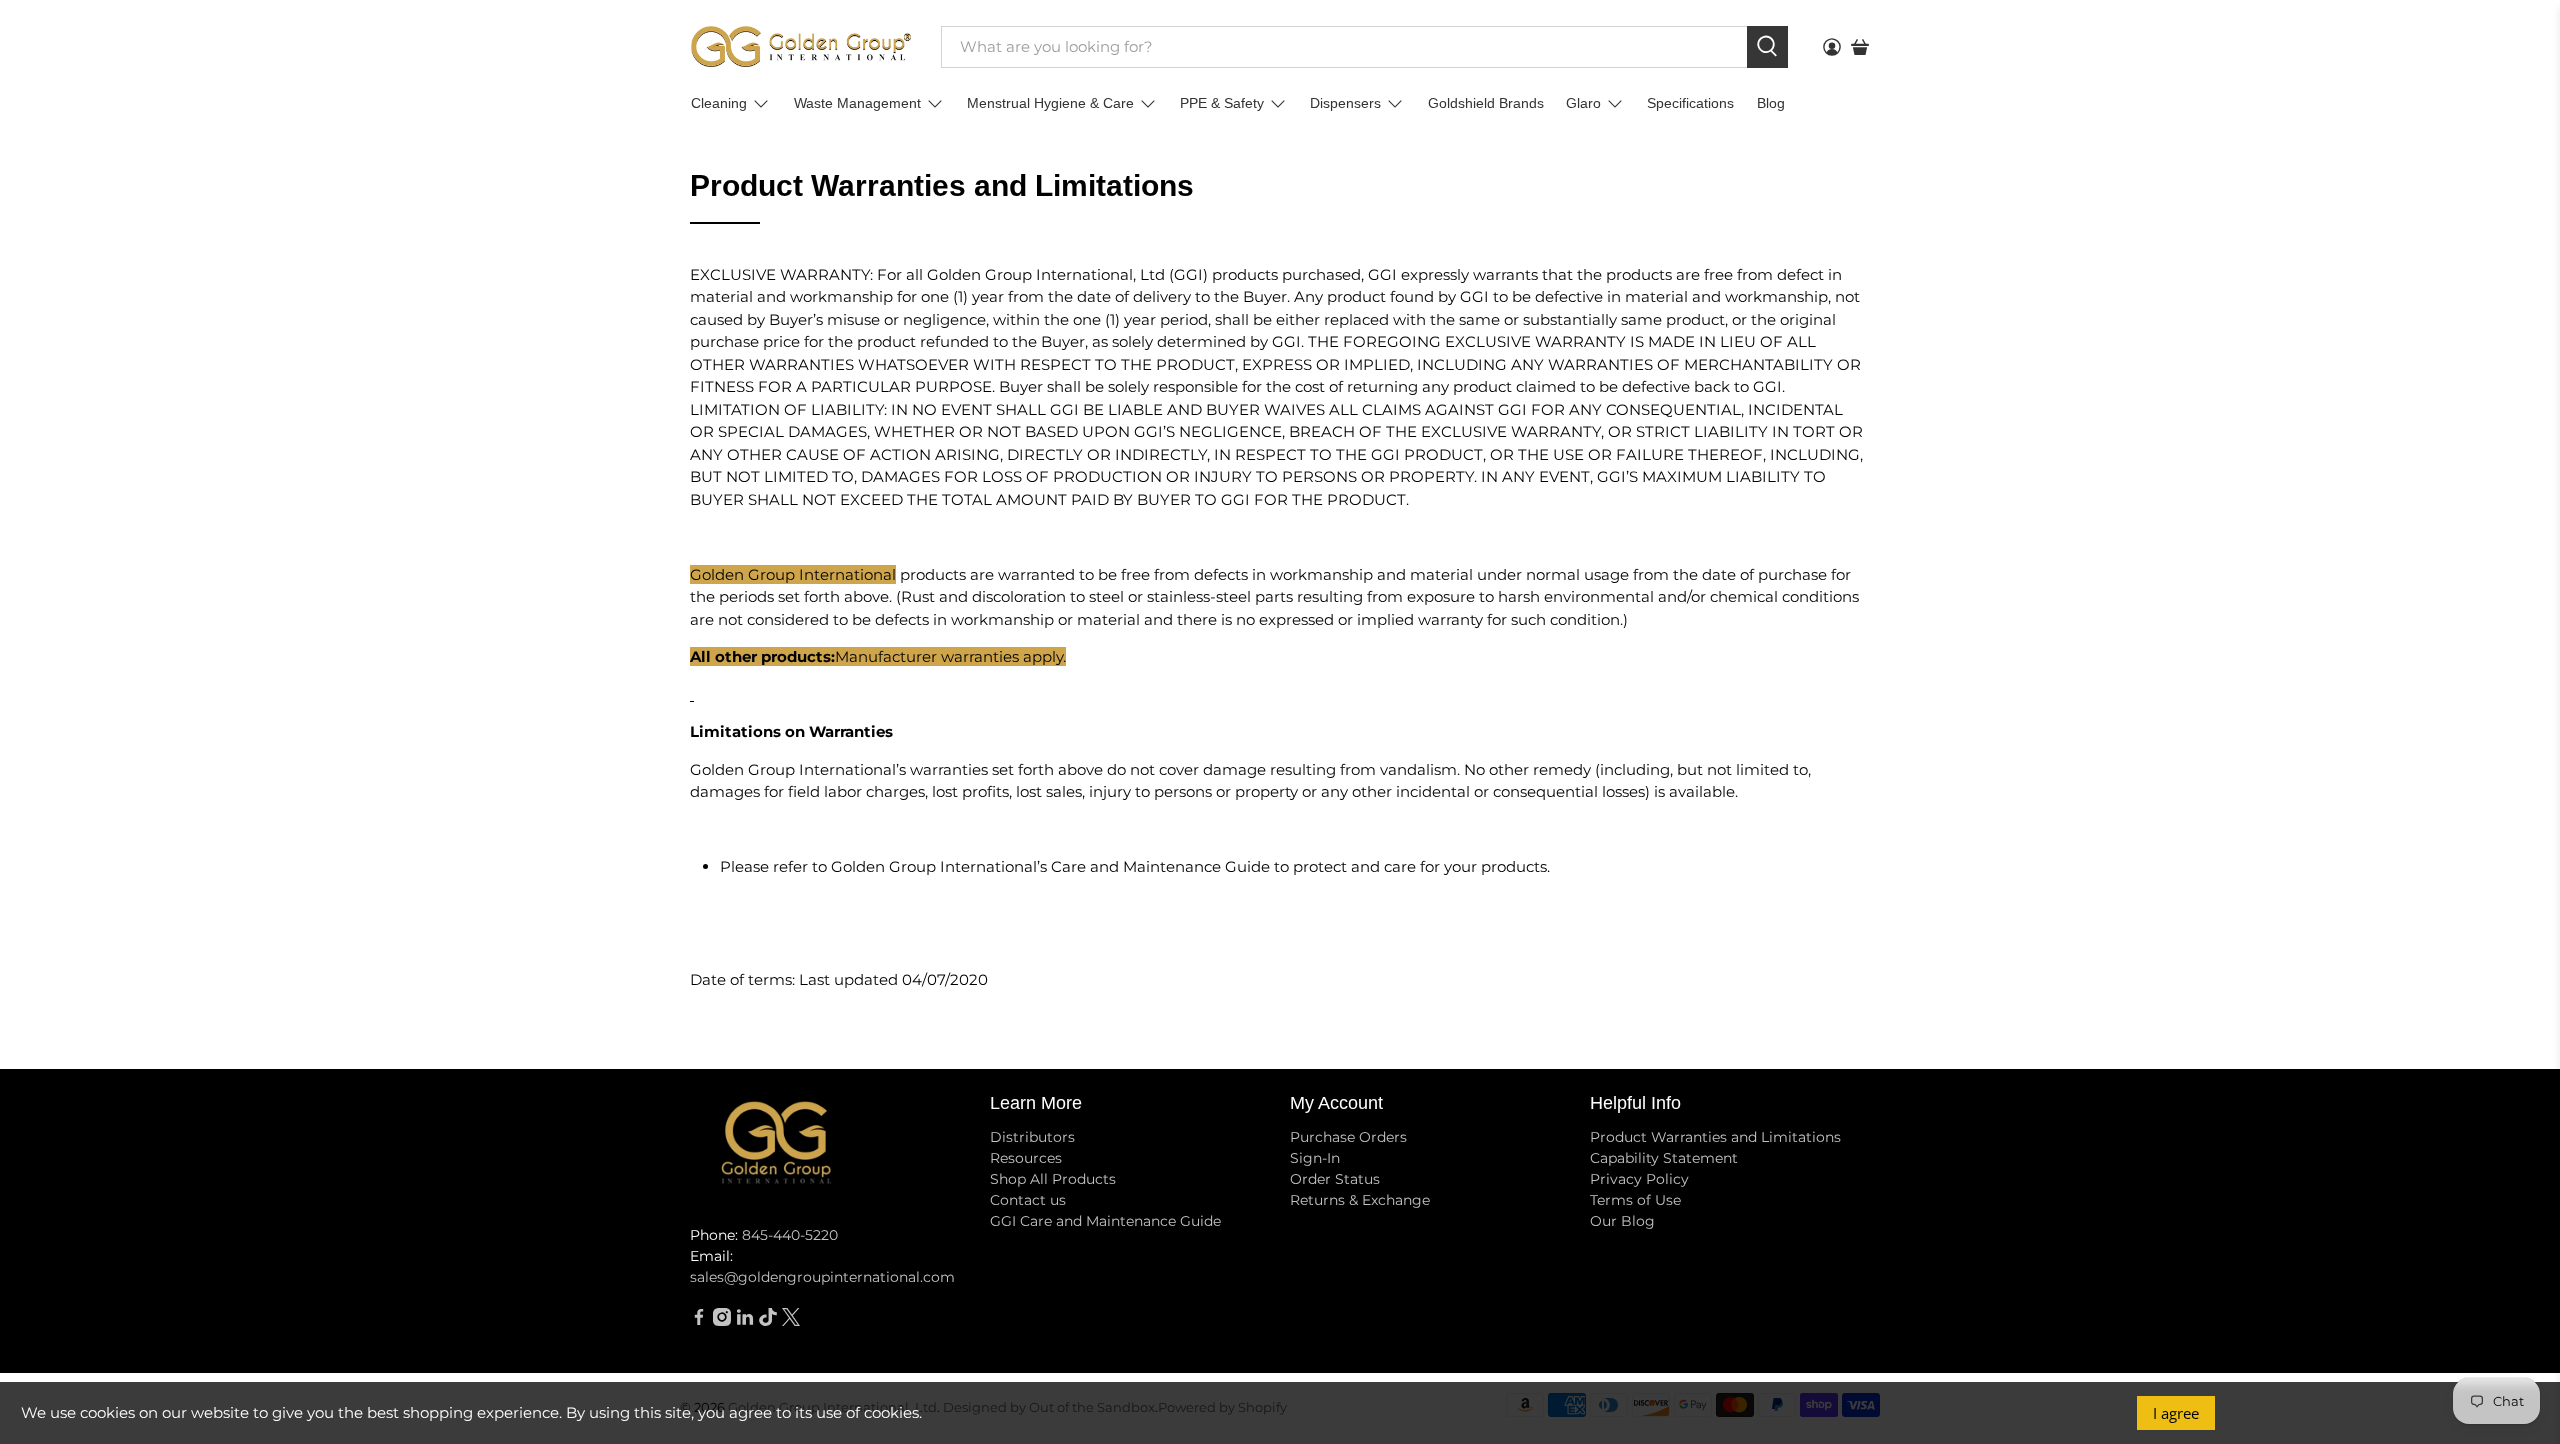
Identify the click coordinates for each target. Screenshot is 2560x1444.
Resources (1026, 1158)
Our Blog (1622, 1221)
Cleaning (719, 103)
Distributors (1032, 1137)
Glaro (1583, 103)
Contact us (1028, 1200)
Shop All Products (1053, 1179)
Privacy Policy (1639, 1179)
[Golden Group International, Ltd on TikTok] (768, 1321)
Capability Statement (1664, 1158)
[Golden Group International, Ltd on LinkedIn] (745, 1321)
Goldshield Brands (1486, 103)
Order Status (1335, 1179)
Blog (1771, 103)
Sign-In (1315, 1158)
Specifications (1690, 103)
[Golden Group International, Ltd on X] (791, 1321)
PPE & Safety (1222, 103)
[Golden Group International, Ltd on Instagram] (722, 1321)
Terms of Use (1635, 1200)
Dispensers (1345, 103)
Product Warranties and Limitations (1715, 1137)
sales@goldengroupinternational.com (822, 1277)
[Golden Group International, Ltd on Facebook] (699, 1321)
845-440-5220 (790, 1235)
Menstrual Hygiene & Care (1050, 103)
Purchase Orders (1348, 1137)
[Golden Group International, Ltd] (801, 46)
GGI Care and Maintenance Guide (1105, 1221)
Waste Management (857, 103)
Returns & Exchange (1360, 1200)
